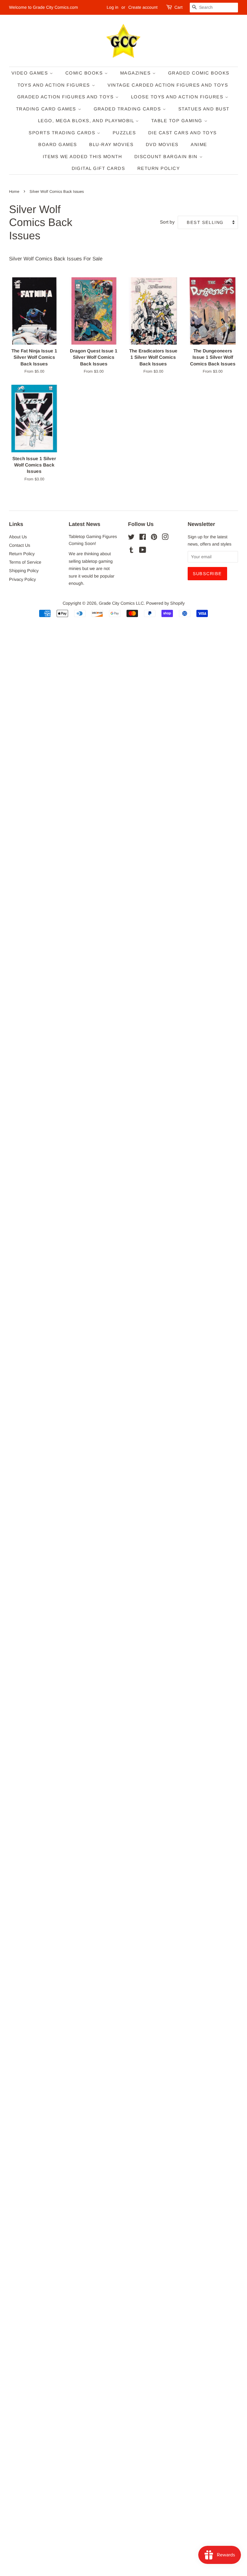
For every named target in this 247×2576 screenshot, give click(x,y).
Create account (143, 7)
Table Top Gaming (178, 121)
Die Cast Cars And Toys (183, 133)
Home (14, 191)
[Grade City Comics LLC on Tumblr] (131, 551)
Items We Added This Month (83, 156)
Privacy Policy (22, 579)
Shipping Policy (24, 571)
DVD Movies (162, 144)
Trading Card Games (47, 109)
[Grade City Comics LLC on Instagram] (165, 538)
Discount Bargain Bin (167, 156)
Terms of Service (25, 562)
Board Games (58, 144)
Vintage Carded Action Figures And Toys (168, 85)
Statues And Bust (204, 109)
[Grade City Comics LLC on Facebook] (143, 538)
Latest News (84, 524)
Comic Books (85, 73)
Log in (113, 7)
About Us (18, 537)
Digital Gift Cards (98, 168)
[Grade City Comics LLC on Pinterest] (154, 538)
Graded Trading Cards (128, 109)
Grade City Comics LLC (121, 603)
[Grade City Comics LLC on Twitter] (131, 538)
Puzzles (124, 133)
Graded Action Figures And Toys (66, 97)
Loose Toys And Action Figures (178, 97)
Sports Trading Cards (63, 133)
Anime (199, 144)
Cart (178, 7)
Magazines (136, 73)
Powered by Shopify (165, 603)
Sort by (167, 222)
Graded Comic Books (199, 73)
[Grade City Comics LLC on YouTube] (143, 551)
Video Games (31, 73)
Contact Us (20, 545)
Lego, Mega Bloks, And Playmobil (87, 121)
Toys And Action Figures (55, 85)
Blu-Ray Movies (111, 144)
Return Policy (159, 168)
